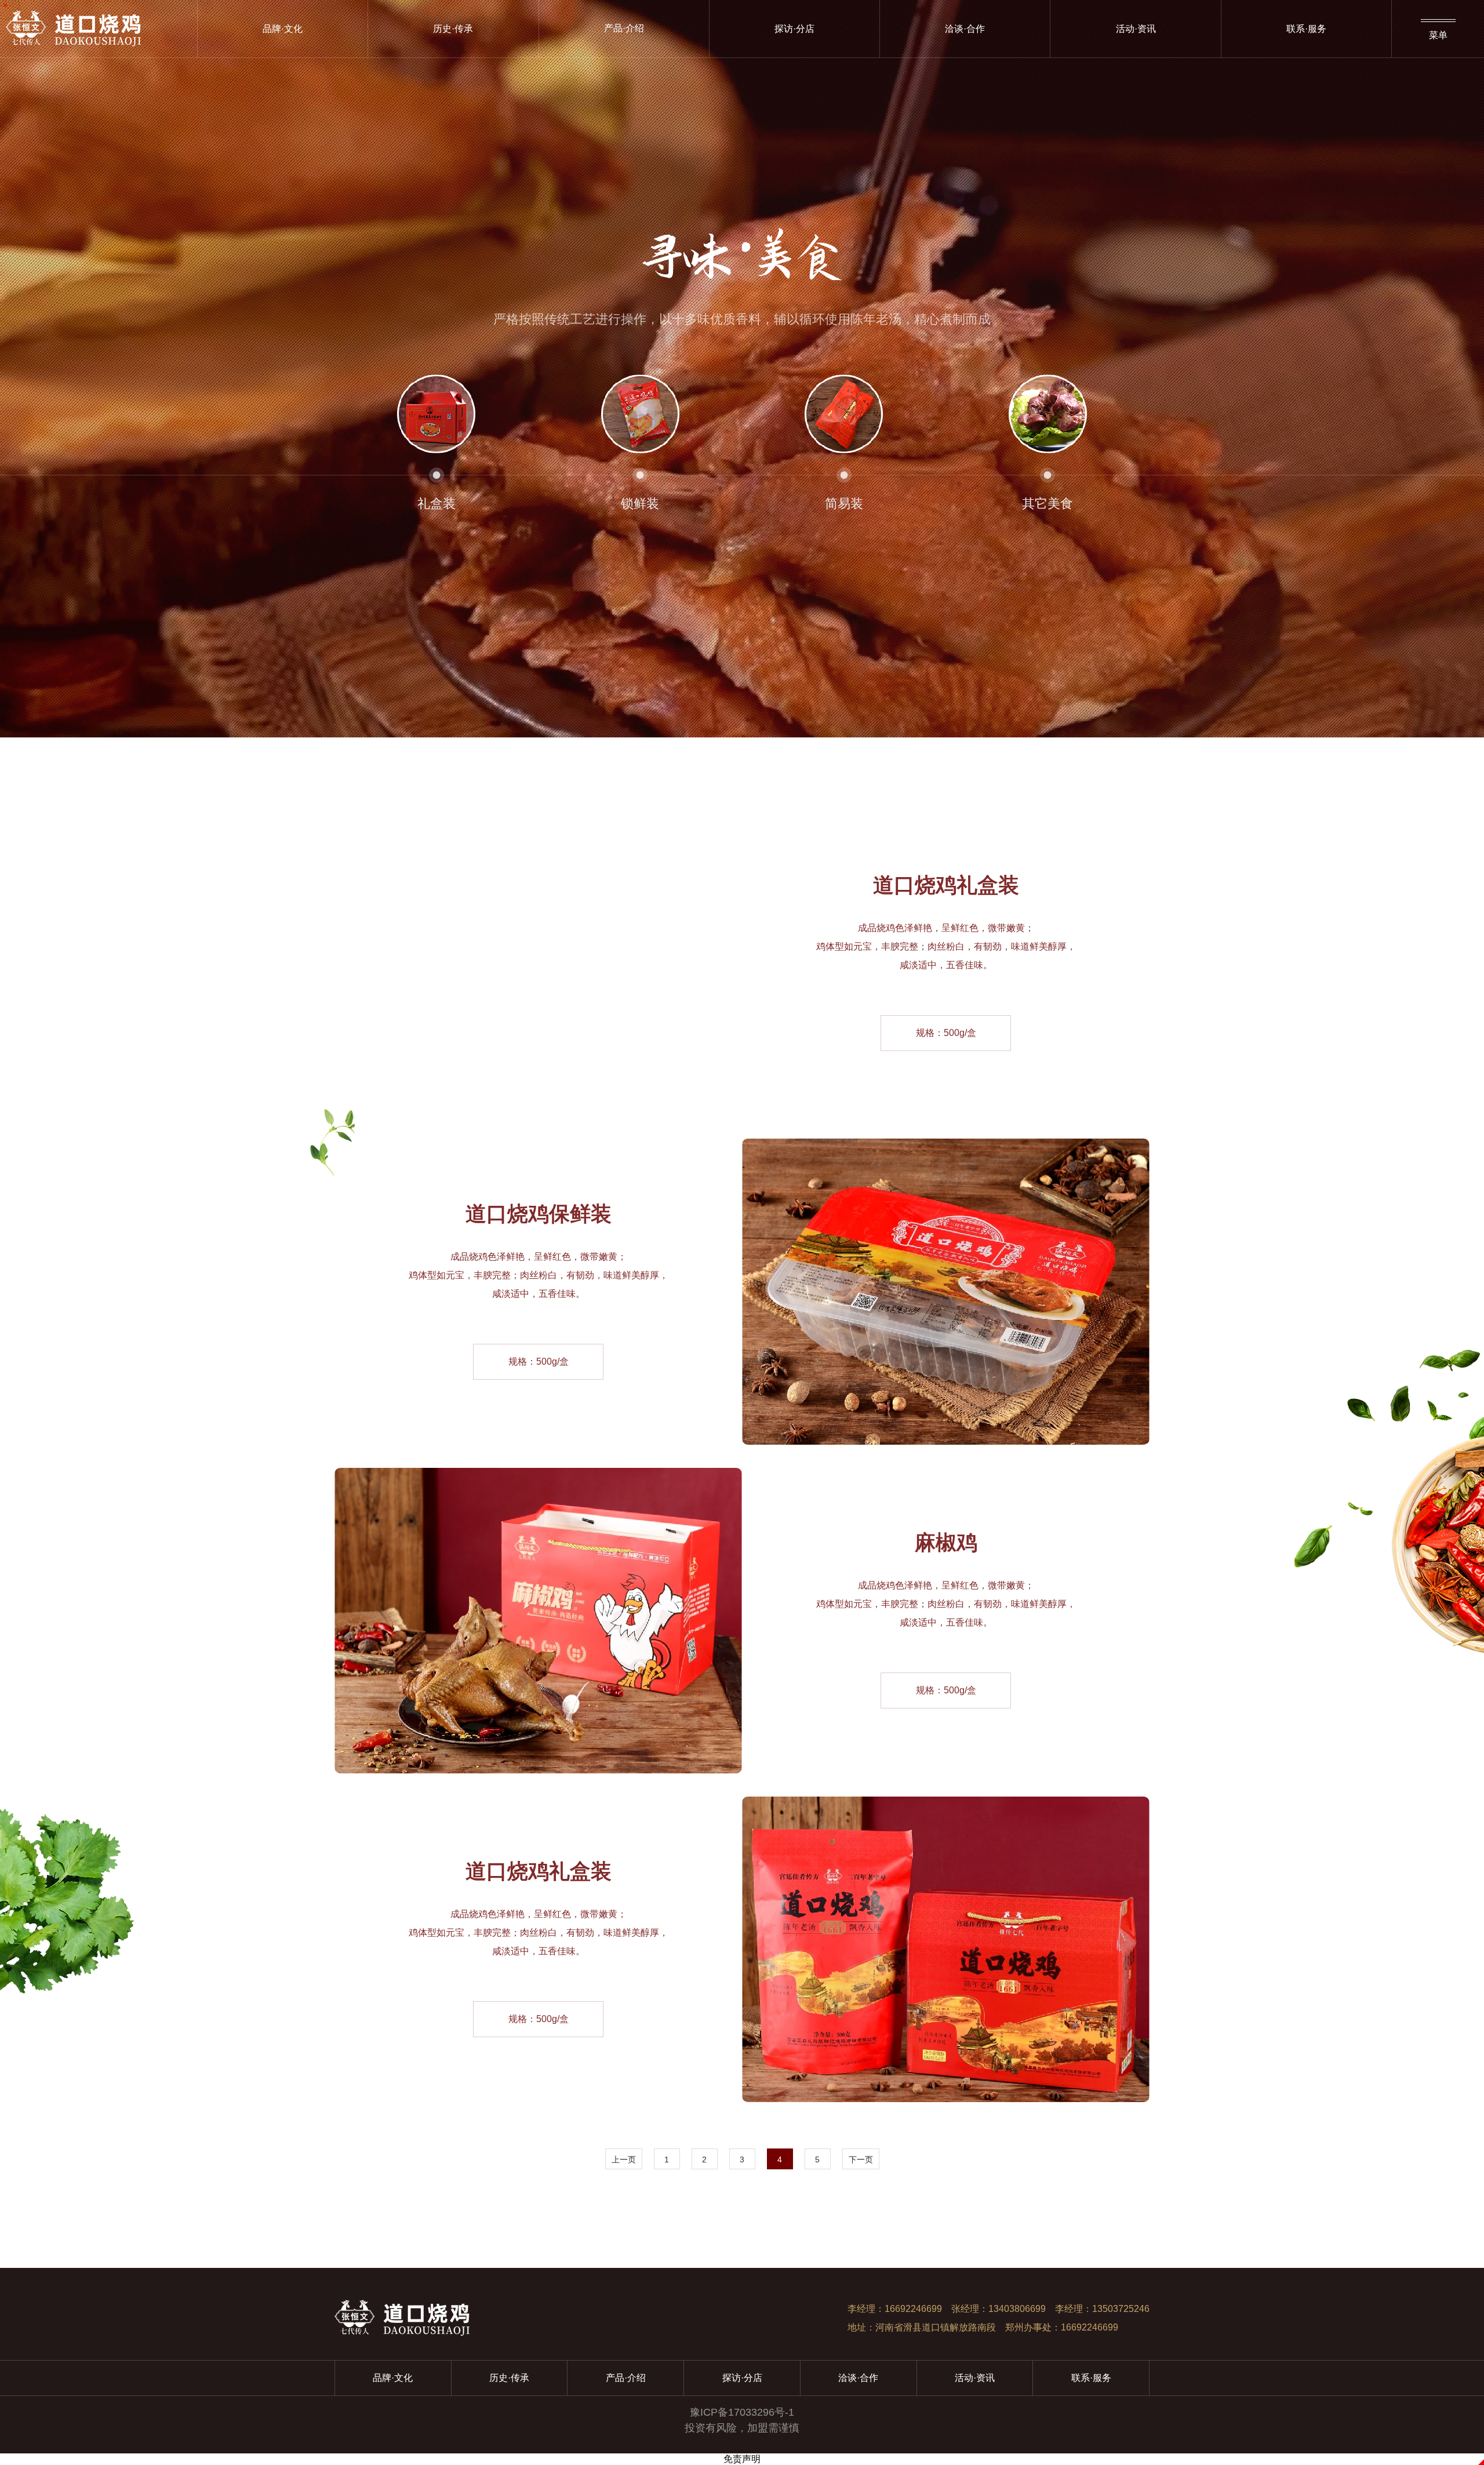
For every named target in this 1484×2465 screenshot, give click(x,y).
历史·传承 (453, 29)
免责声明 (742, 2459)
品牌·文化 (283, 29)
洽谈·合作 (965, 29)
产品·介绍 (626, 2378)
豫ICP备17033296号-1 (742, 2412)
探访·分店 (794, 29)
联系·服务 (1306, 29)
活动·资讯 (1136, 29)
